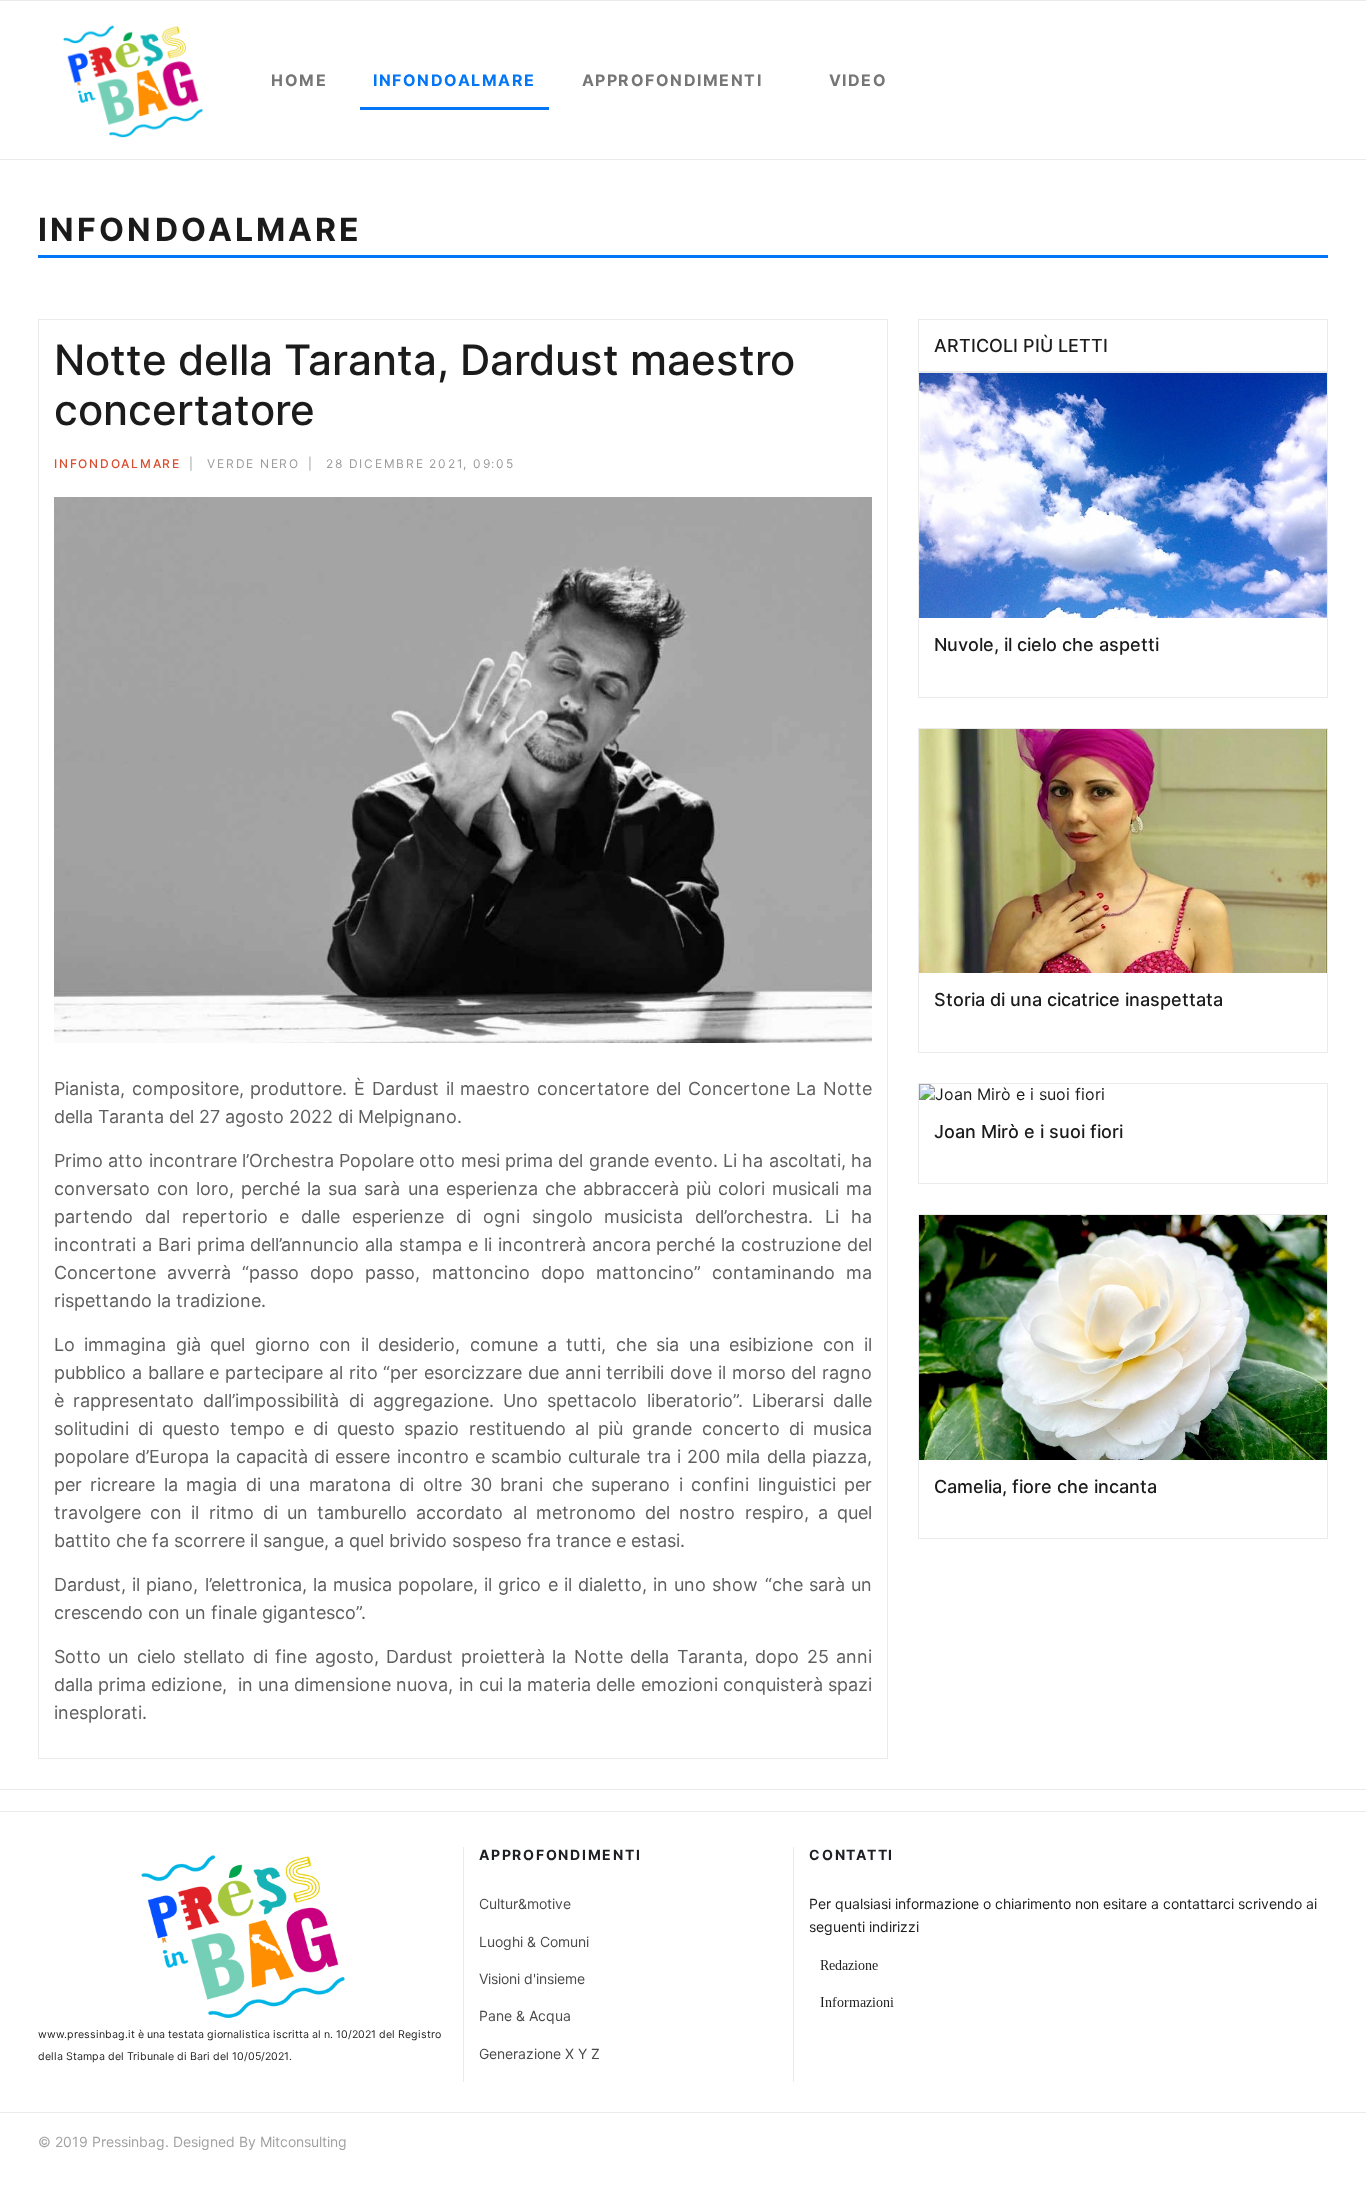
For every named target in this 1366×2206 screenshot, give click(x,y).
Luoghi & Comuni (534, 1941)
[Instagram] (1319, 2144)
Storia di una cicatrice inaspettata (1078, 999)
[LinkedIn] (866, 466)
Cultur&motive (525, 1903)
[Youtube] (1283, 2144)
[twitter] (1247, 2144)
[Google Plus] (839, 466)
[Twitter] (812, 466)
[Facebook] (785, 466)
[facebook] (1211, 2144)
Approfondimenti (672, 80)
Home (299, 80)
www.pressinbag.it (86, 2034)
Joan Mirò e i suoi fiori (1028, 1131)
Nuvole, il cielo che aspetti (1046, 644)
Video (858, 80)
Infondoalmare (454, 80)
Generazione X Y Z (539, 2053)
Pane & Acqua (525, 2015)
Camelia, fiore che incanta (1045, 1486)
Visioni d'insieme (532, 1978)
